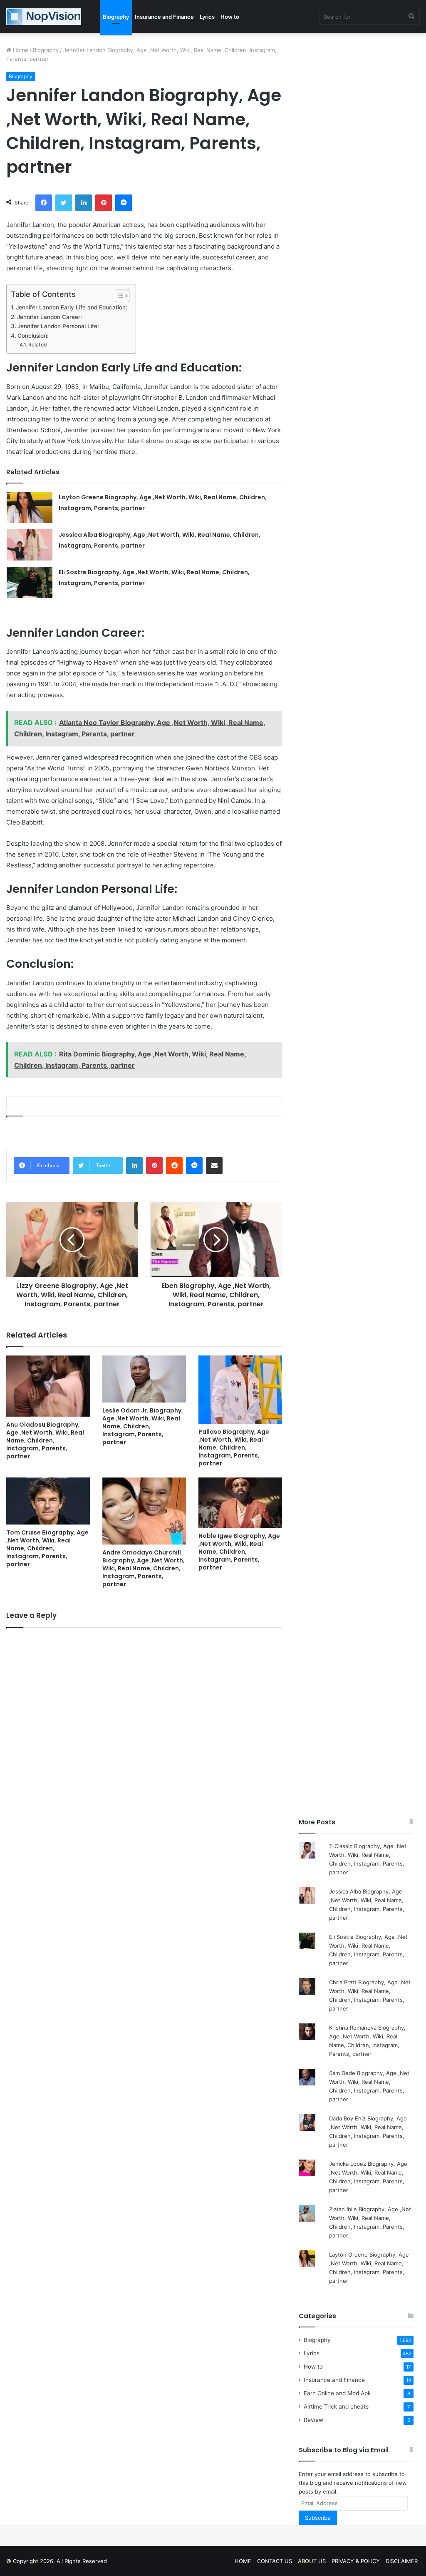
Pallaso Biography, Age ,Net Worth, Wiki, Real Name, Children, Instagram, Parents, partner (234, 1447)
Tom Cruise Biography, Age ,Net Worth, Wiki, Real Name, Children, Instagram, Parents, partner (47, 1548)
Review (313, 2420)
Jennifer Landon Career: (50, 317)
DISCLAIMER (402, 2561)
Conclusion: (33, 336)
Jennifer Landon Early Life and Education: (72, 307)
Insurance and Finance (164, 17)
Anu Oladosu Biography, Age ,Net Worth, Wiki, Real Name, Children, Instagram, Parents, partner (45, 1440)
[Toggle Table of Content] (118, 296)
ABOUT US (312, 2561)
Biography (116, 17)
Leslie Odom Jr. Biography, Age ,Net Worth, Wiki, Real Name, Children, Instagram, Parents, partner (143, 1426)
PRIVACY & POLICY (356, 2561)
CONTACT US (275, 2561)
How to (230, 17)
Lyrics (207, 17)
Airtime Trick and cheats (336, 2407)
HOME (243, 2561)
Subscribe (318, 2518)
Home (20, 50)
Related (37, 345)
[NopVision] (44, 17)
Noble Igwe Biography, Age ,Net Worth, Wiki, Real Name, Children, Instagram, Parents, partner (239, 1552)
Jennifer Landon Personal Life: (58, 326)
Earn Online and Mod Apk (337, 2393)
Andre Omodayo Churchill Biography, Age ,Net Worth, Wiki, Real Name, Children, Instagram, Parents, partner (144, 1568)
